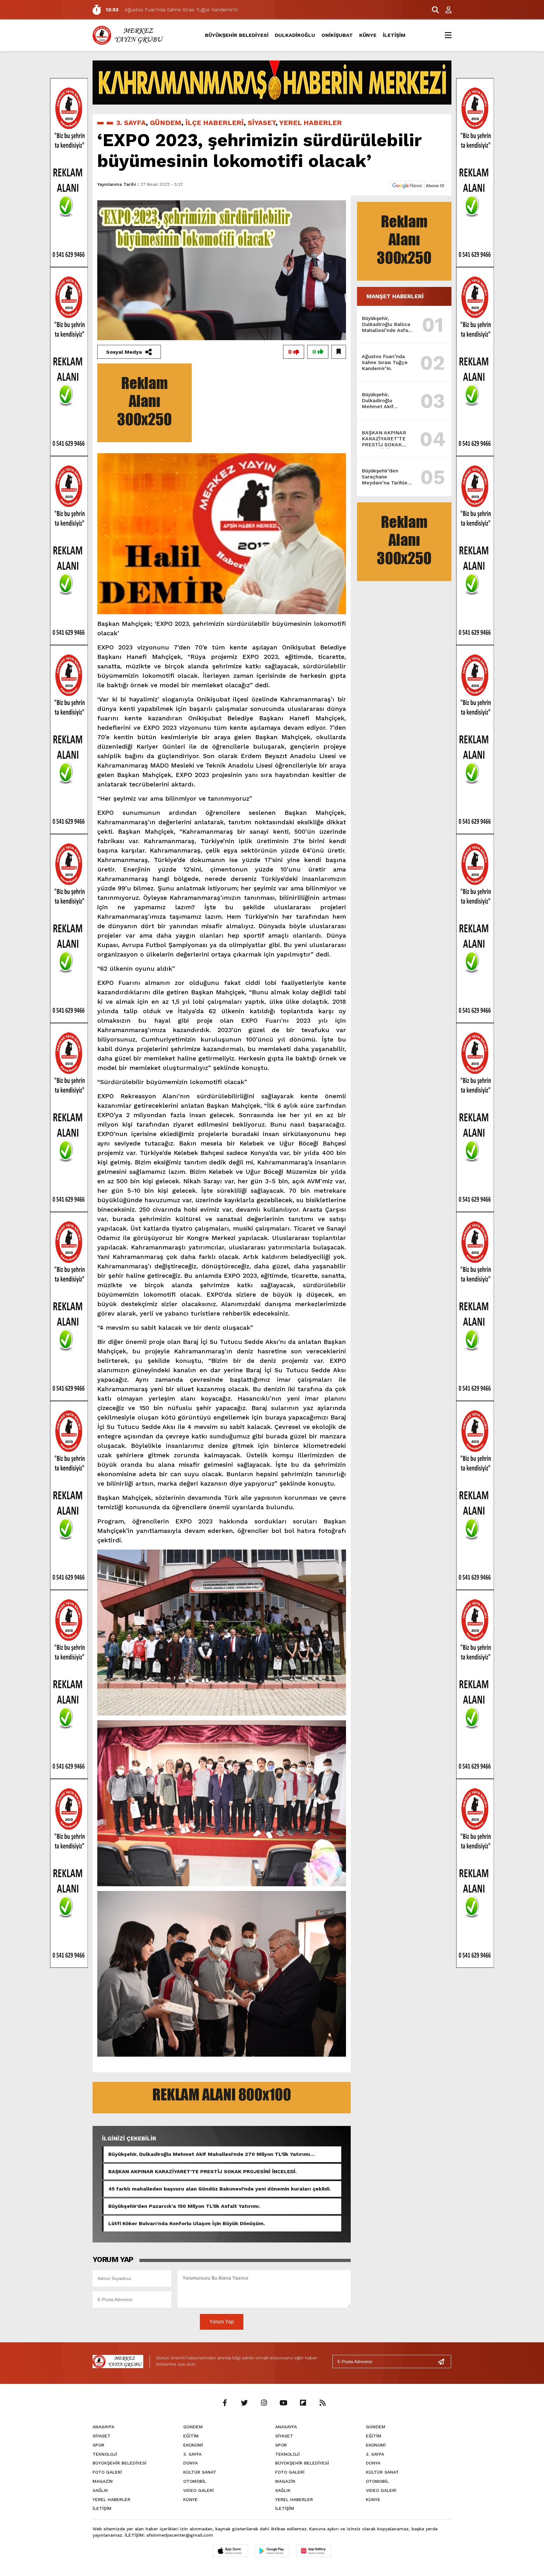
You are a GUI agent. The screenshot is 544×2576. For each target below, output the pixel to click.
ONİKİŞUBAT (337, 35)
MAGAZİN (103, 2481)
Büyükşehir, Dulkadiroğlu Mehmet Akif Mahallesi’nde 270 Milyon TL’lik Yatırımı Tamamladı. (209, 2154)
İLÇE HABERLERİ (215, 123)
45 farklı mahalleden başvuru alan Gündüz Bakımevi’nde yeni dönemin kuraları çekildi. (219, 2189)
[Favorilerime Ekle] (339, 352)
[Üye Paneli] (445, 10)
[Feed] (322, 2403)
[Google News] (418, 185)
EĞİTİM (191, 2436)
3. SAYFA (131, 123)
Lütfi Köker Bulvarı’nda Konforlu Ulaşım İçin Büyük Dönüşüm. (187, 2223)
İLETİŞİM (394, 35)
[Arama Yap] (433, 10)
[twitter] (244, 2403)
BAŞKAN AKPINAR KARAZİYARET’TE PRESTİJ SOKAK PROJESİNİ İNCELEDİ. (202, 2171)
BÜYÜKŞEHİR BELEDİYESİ (237, 35)
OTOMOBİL (195, 2481)
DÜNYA (190, 2463)
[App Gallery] (314, 2551)
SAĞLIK (100, 2490)
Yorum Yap (222, 2322)
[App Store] (230, 2551)
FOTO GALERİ (107, 2472)
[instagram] (264, 2403)
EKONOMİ (193, 2445)
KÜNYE (368, 35)
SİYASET (262, 123)
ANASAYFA (103, 2427)
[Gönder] (444, 2362)
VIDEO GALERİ (198, 2490)
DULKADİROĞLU (295, 35)
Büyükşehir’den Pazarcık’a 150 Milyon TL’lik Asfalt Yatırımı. (184, 2206)
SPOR (98, 2445)
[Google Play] (272, 2551)
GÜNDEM (166, 123)
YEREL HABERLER (311, 123)
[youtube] (283, 2403)
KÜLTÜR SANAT (200, 2472)
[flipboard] (303, 2403)
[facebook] (225, 2403)
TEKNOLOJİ (105, 2454)
